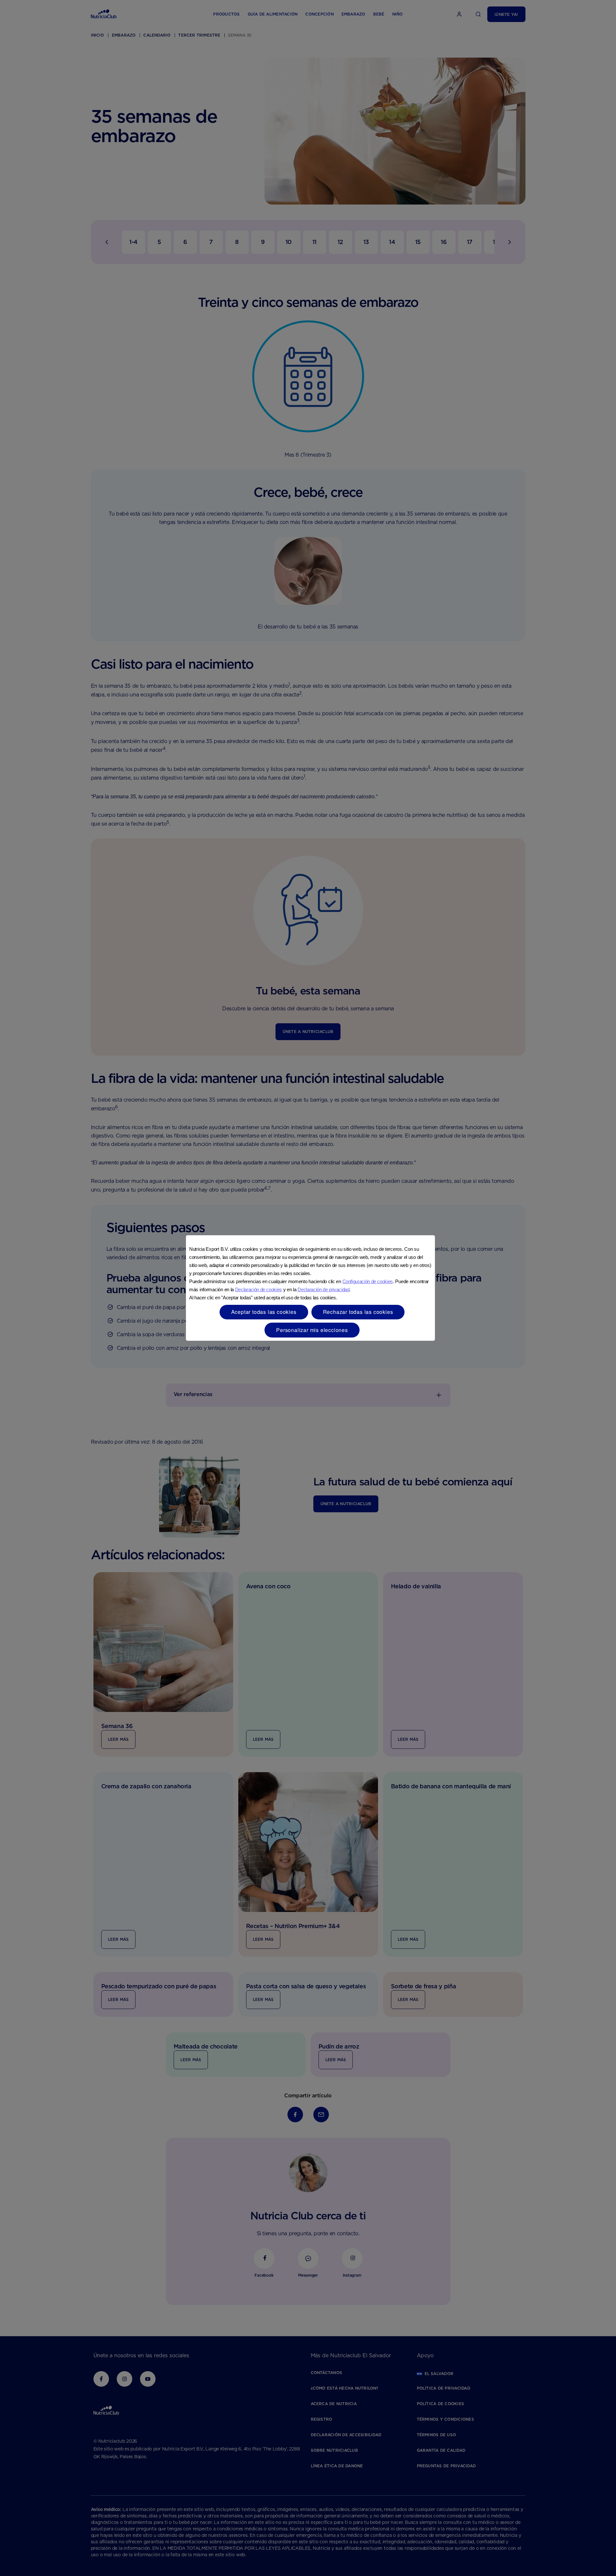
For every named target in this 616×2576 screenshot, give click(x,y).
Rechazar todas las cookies (358, 1312)
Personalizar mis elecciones (312, 1330)
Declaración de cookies (259, 1289)
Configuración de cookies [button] (368, 1281)
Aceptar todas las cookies (264, 1312)
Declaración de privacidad (323, 1289)
